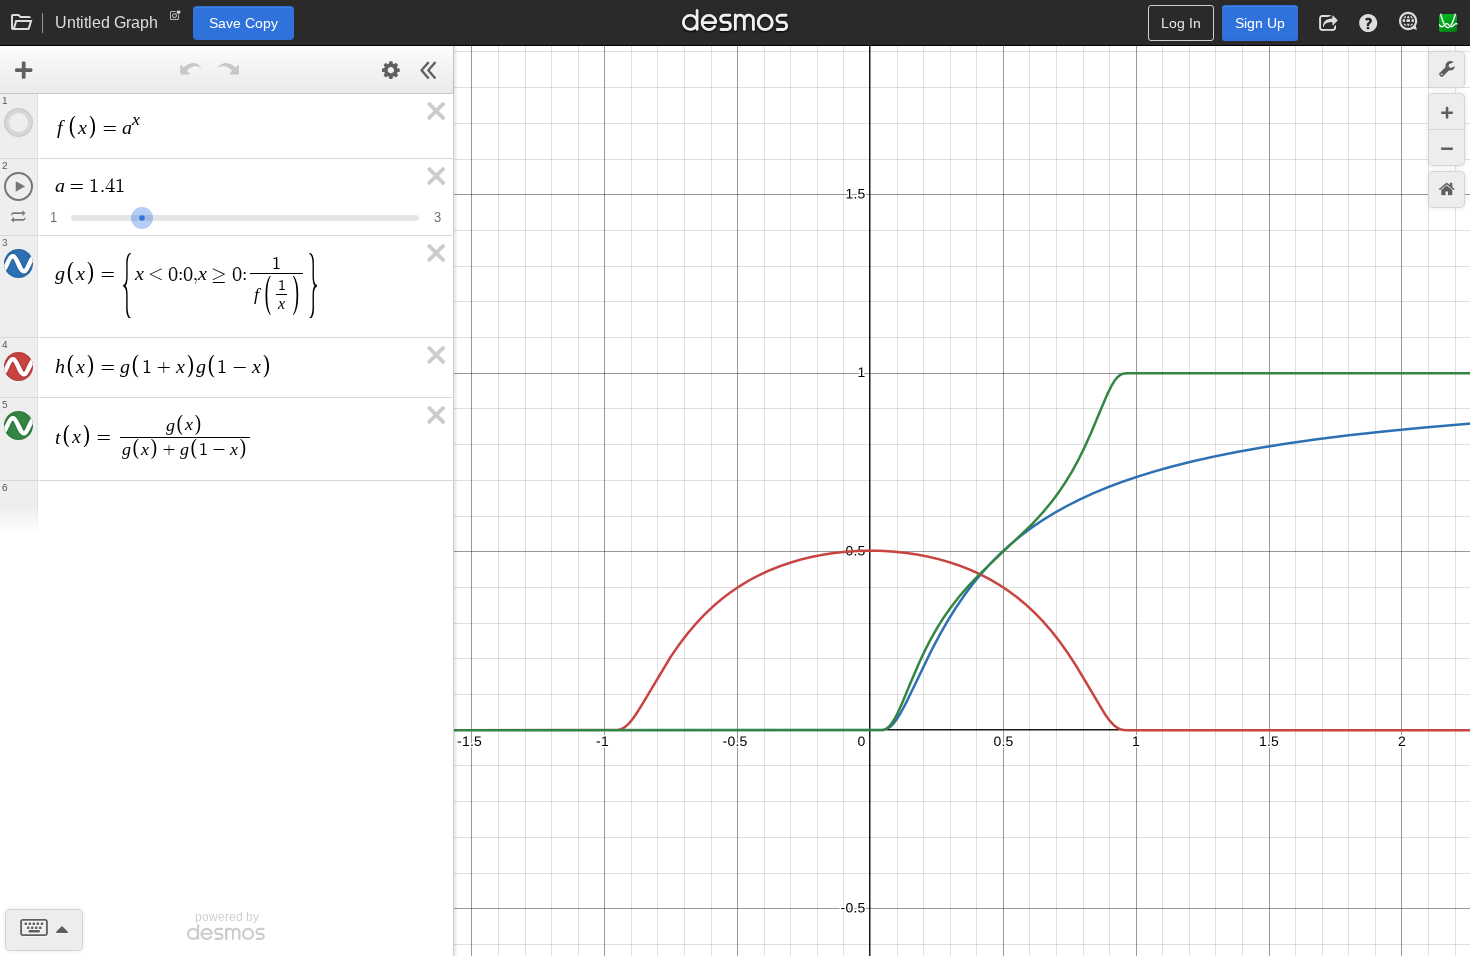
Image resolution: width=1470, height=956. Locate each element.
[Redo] (229, 70)
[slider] (142, 215)
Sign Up (1260, 23)
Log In (1181, 23)
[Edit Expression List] (391, 70)
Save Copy (243, 23)
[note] (175, 20)
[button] (1328, 23)
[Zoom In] (1446, 111)
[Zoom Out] (1446, 147)
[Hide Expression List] (429, 70)
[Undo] (191, 70)
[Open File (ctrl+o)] (22, 23)
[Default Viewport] (1446, 189)
